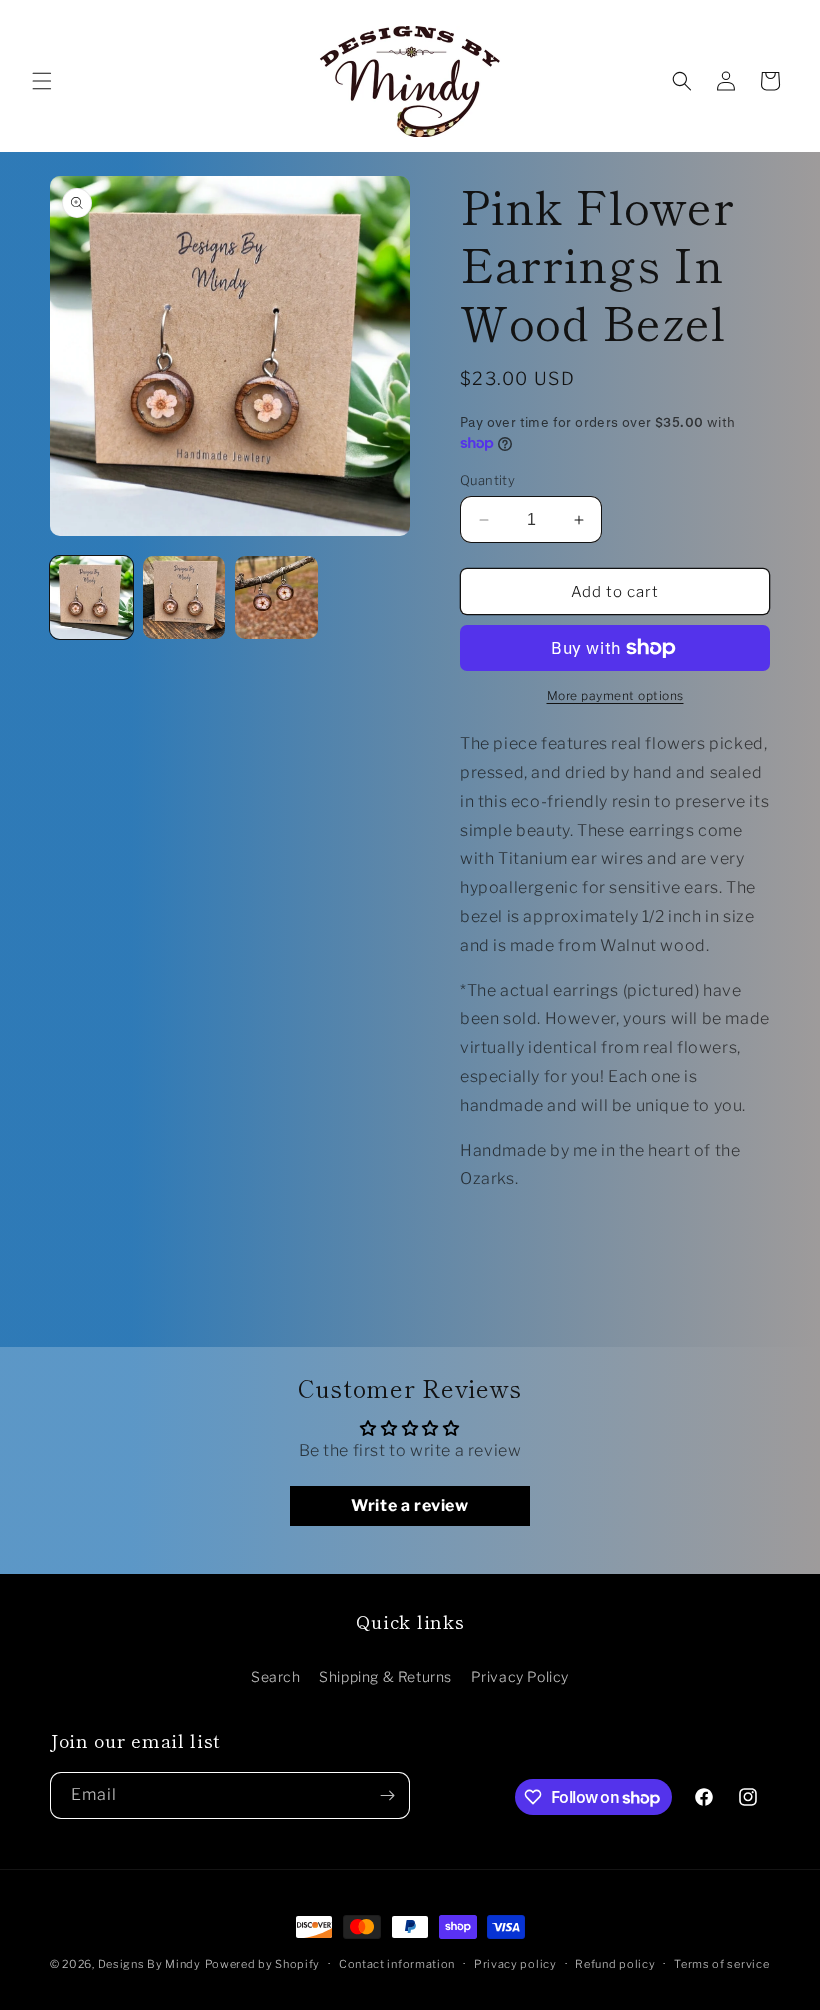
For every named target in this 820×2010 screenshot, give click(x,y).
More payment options (615, 695)
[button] (42, 81)
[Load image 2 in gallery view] (184, 597)
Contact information (397, 1964)
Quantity (487, 480)
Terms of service (721, 1964)
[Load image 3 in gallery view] (276, 597)
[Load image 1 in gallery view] (91, 597)
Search (276, 1676)
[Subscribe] (387, 1795)
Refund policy (615, 1964)
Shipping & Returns (385, 1676)
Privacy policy (515, 1964)
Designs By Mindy (149, 1964)
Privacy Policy (520, 1676)
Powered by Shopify (263, 1964)
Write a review (409, 1505)
